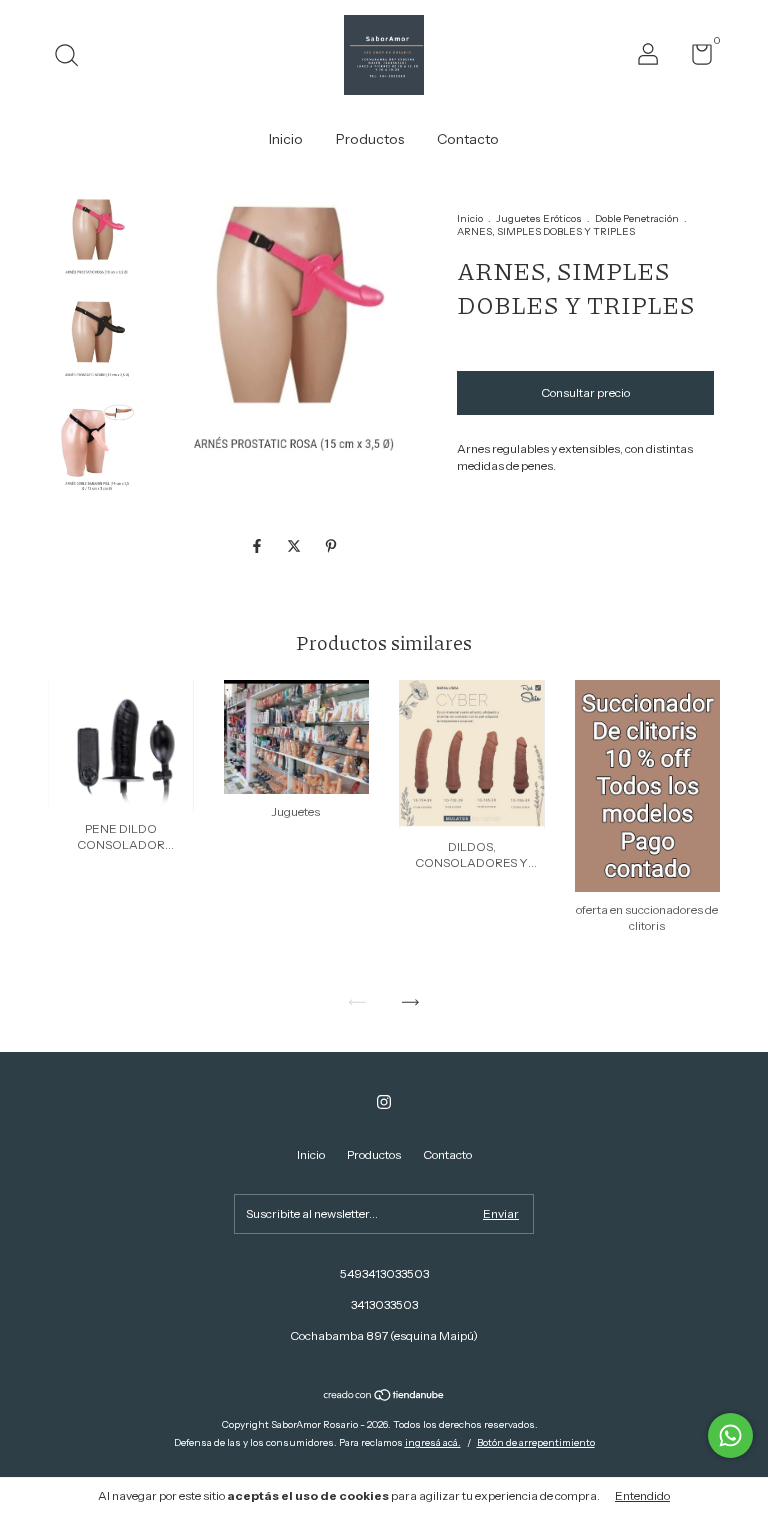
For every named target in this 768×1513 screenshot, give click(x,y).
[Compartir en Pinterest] (331, 546)
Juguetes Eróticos (539, 218)
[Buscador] (73, 57)
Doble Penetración (637, 218)
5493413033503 (384, 1273)
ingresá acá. (433, 1442)
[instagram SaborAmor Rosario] (384, 1102)
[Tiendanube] (384, 1397)
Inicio (286, 139)
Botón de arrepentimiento (536, 1442)
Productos (370, 139)
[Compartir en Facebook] (258, 546)
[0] (694, 58)
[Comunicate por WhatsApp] (730, 1435)
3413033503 (384, 1304)
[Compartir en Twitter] (295, 546)
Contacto (468, 139)
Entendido (642, 1495)
